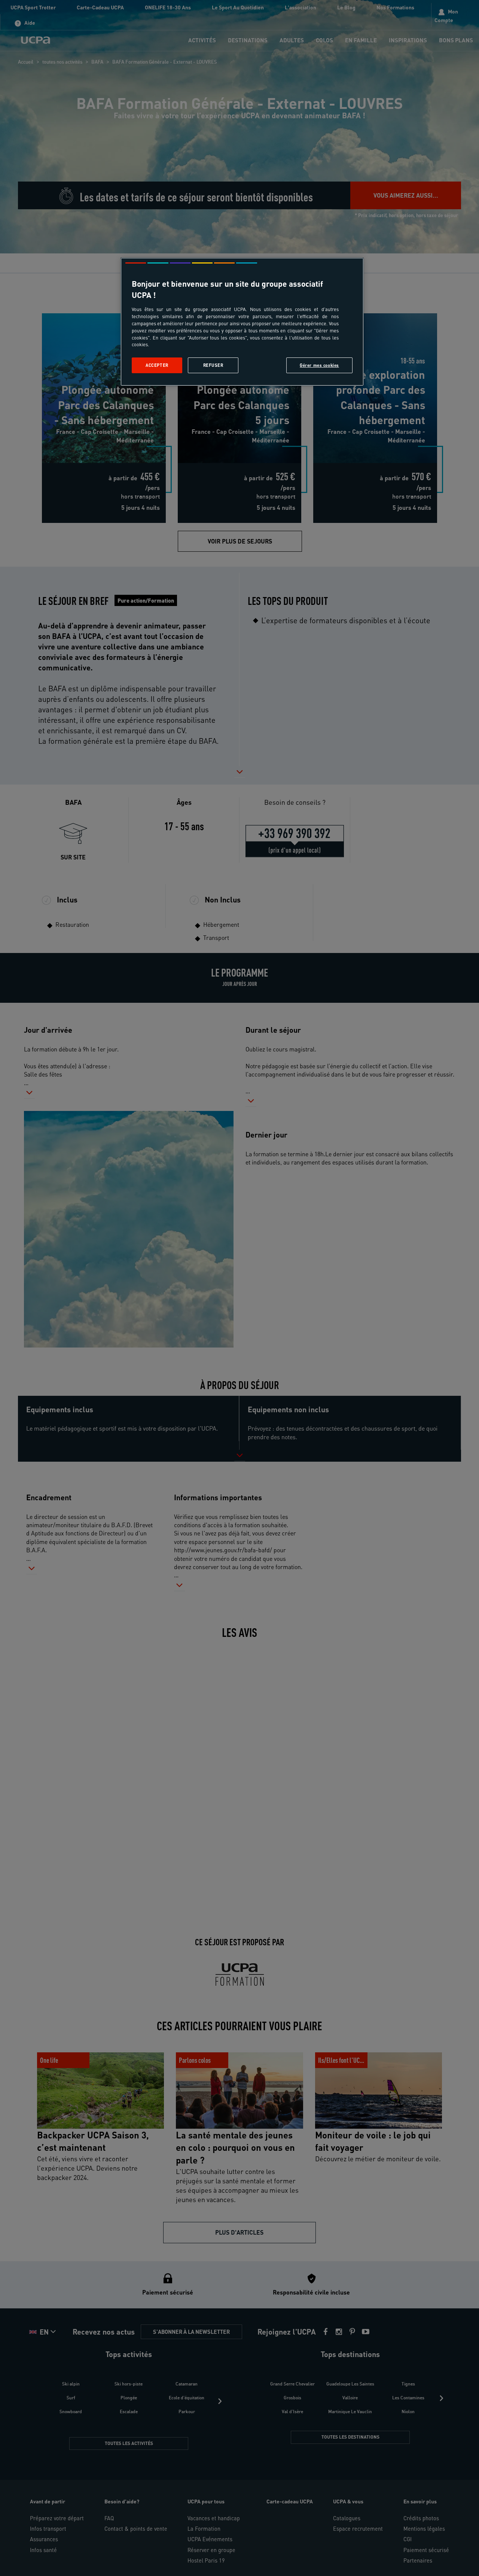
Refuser (213, 365)
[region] (242, 322)
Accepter (157, 365)
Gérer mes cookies (319, 365)
